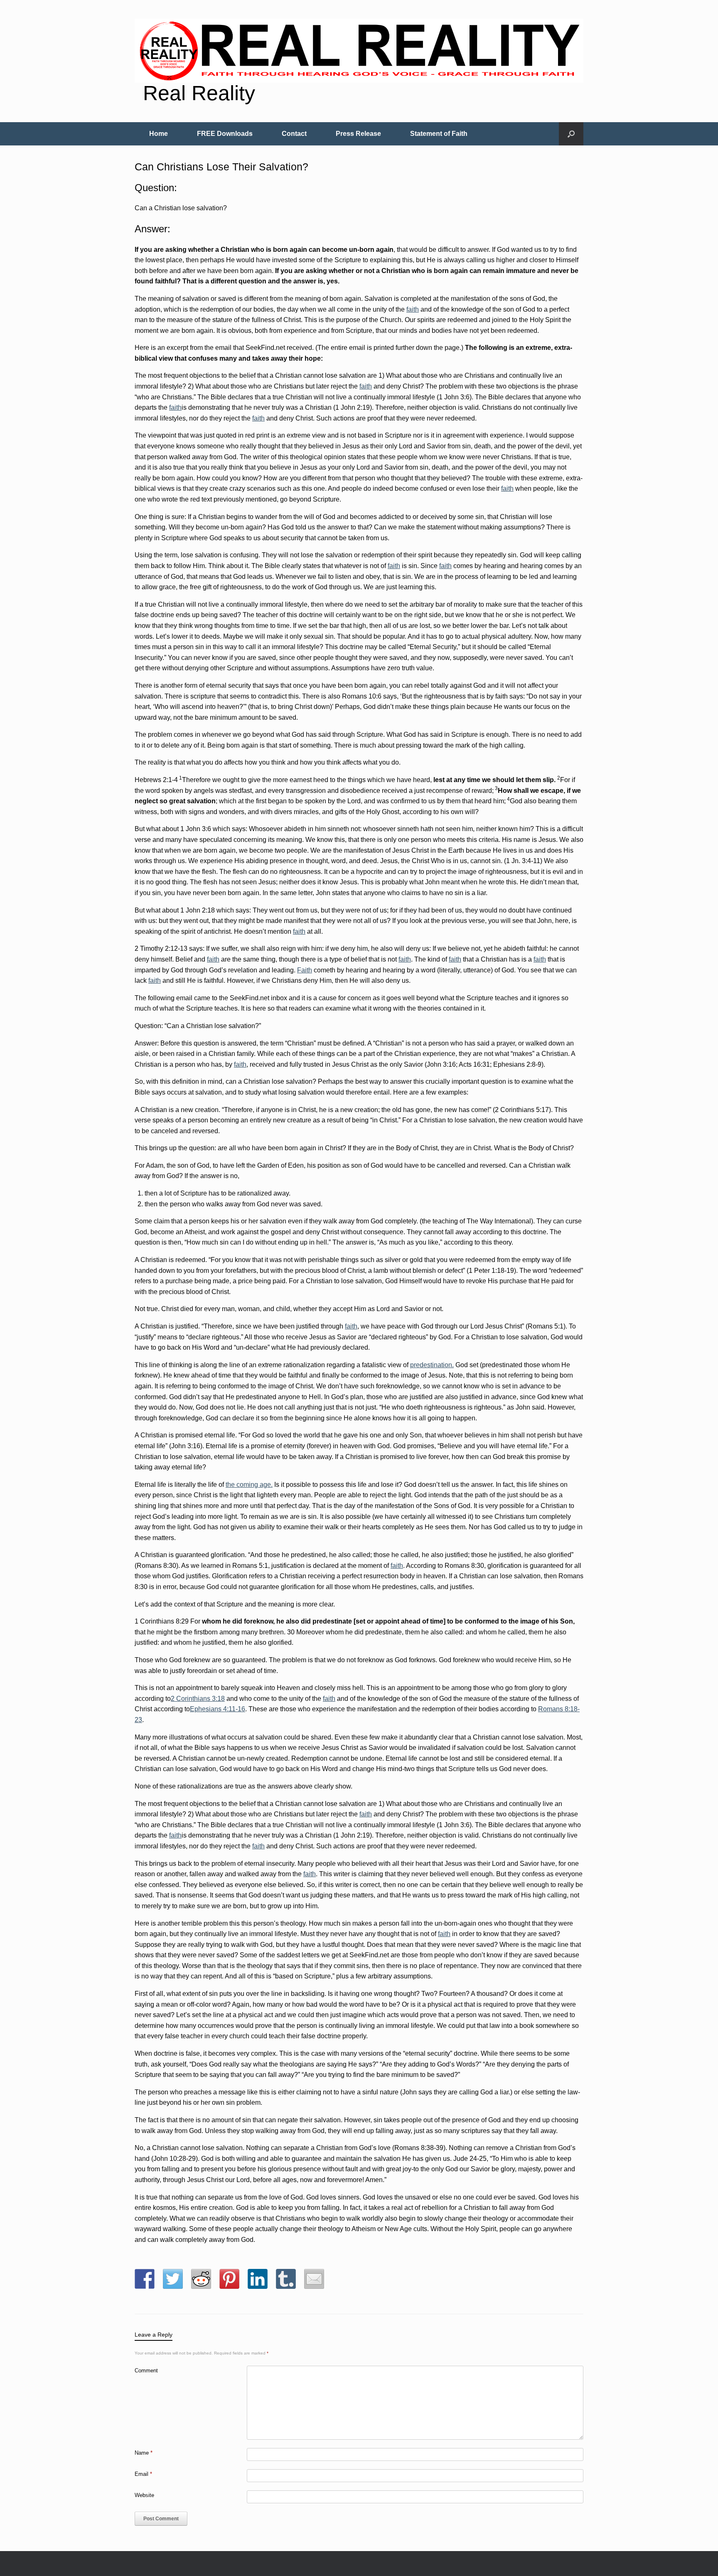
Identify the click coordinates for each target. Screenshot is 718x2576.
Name (144, 2453)
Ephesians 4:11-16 (218, 1709)
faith (413, 309)
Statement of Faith (439, 134)
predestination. (432, 1365)
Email (143, 2474)
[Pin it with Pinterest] (229, 2279)
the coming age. (249, 1485)
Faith (305, 970)
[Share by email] (314, 2279)
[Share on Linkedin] (258, 2279)
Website (144, 2495)
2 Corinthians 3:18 (198, 1699)
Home (159, 134)
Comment (146, 2371)
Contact (294, 134)
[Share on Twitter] (173, 2279)
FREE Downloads (225, 134)
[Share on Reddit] (201, 2279)
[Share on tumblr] (286, 2279)
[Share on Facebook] (145, 2279)
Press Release (358, 134)
